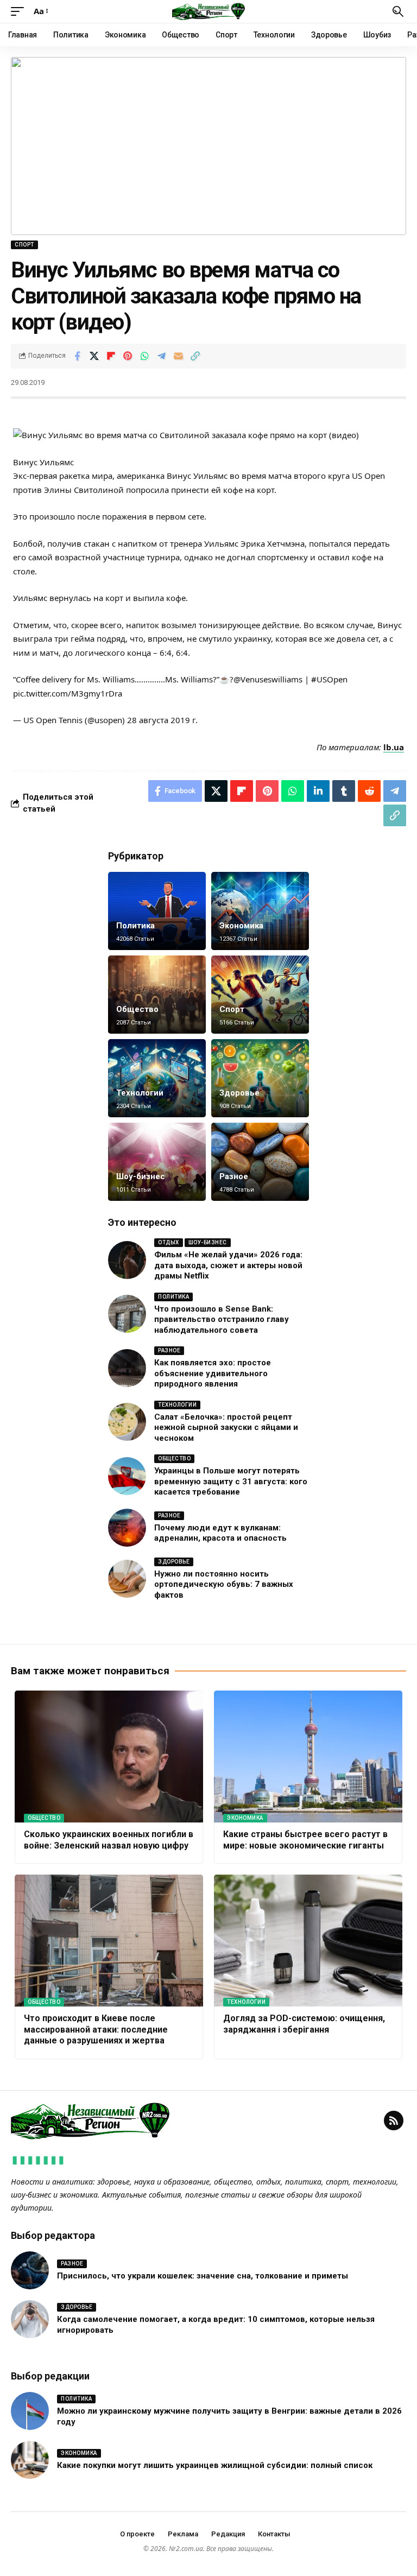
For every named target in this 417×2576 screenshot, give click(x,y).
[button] (20, 11)
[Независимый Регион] (208, 11)
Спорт (24, 245)
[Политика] (157, 911)
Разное (234, 1176)
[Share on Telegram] (161, 356)
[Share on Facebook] (77, 356)
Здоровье (239, 1093)
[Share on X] (94, 356)
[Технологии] (157, 1078)
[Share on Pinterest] (128, 356)
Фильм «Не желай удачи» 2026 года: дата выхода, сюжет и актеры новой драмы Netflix (228, 1265)
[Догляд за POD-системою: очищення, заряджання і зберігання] (308, 1941)
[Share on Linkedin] (318, 791)
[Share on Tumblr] (344, 791)
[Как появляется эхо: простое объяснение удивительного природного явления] (127, 1368)
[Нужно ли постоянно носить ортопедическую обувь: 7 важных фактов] (127, 1579)
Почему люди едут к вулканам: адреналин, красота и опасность (220, 1533)
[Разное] (260, 1162)
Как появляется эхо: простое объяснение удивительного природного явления (213, 1373)
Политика (135, 926)
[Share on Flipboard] (111, 356)
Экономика (241, 926)
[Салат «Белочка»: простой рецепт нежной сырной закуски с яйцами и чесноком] (127, 1422)
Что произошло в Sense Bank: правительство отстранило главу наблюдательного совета (222, 1319)
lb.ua (394, 747)
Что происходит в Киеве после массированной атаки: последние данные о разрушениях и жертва (96, 2030)
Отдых (169, 1242)
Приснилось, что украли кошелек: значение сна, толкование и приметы (203, 2276)
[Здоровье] (260, 1078)
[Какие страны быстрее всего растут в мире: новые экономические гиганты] (308, 1757)
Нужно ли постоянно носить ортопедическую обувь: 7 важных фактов (224, 1584)
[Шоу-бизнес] (157, 1162)
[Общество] (157, 995)
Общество (137, 1009)
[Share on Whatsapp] (144, 356)
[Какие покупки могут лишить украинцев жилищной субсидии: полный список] (30, 2460)
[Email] (178, 356)
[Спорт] (260, 995)
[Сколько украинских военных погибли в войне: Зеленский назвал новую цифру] (109, 1757)
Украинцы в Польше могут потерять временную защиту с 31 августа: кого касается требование (231, 1481)
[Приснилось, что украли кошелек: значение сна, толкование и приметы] (30, 2270)
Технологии (140, 1093)
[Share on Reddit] (369, 791)
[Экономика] (260, 911)
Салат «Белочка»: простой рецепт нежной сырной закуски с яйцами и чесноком (226, 1428)
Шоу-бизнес (141, 1176)
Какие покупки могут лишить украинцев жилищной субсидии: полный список (215, 2465)
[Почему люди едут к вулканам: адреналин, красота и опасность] (127, 1528)
